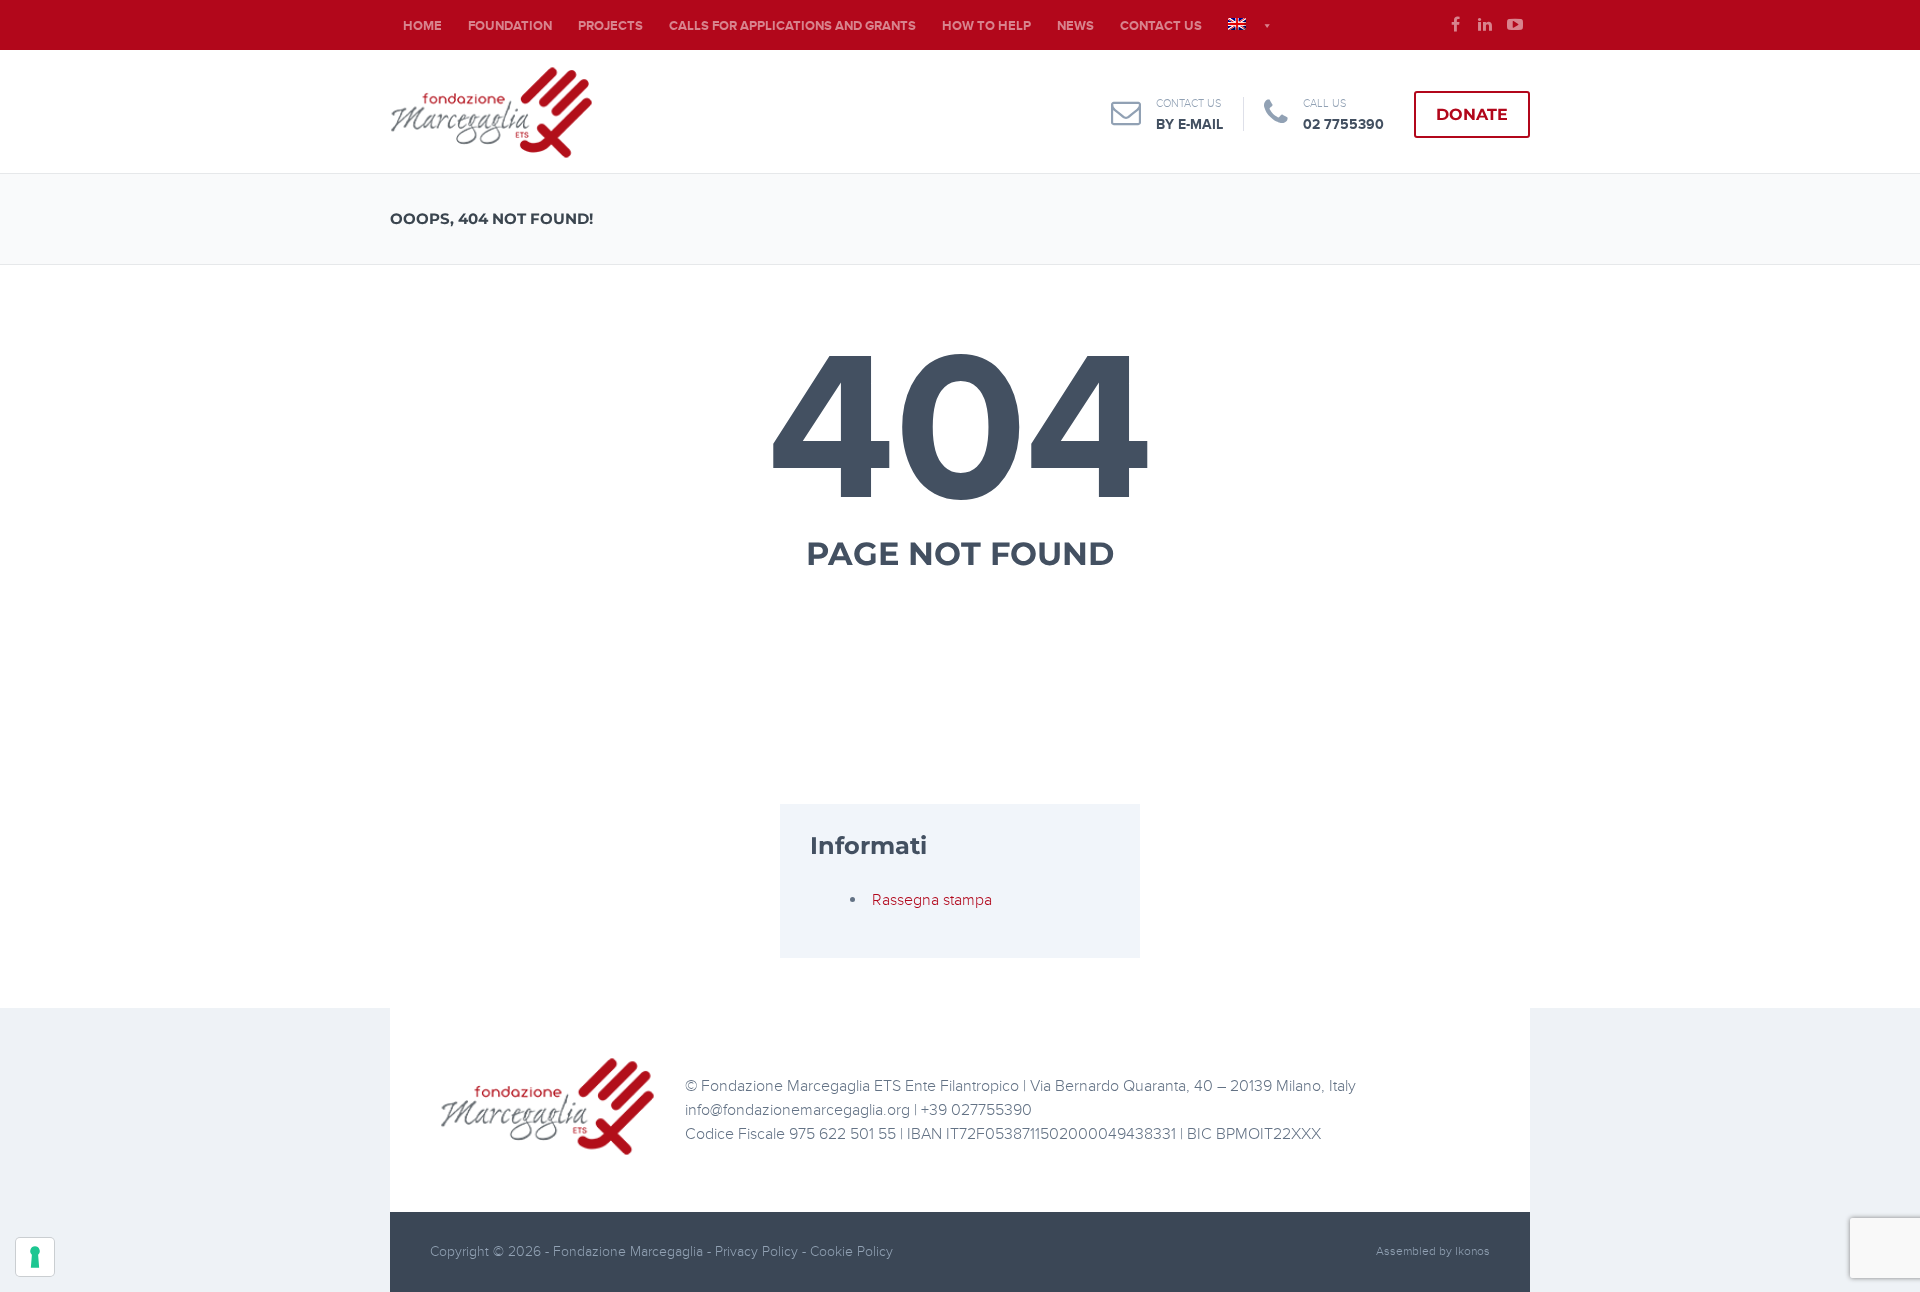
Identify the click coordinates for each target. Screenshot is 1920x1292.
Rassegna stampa (932, 900)
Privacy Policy (758, 1251)
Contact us (1161, 26)
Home (422, 26)
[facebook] (1455, 25)
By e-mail (1189, 124)
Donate (1472, 114)
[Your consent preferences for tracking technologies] (35, 1257)
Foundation (510, 26)
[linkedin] (1485, 25)
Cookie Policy (851, 1251)
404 (960, 432)
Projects (610, 26)
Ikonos (1472, 1251)
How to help (986, 26)
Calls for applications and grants (792, 26)
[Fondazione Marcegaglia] (491, 112)
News (1075, 26)
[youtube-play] (1515, 25)
